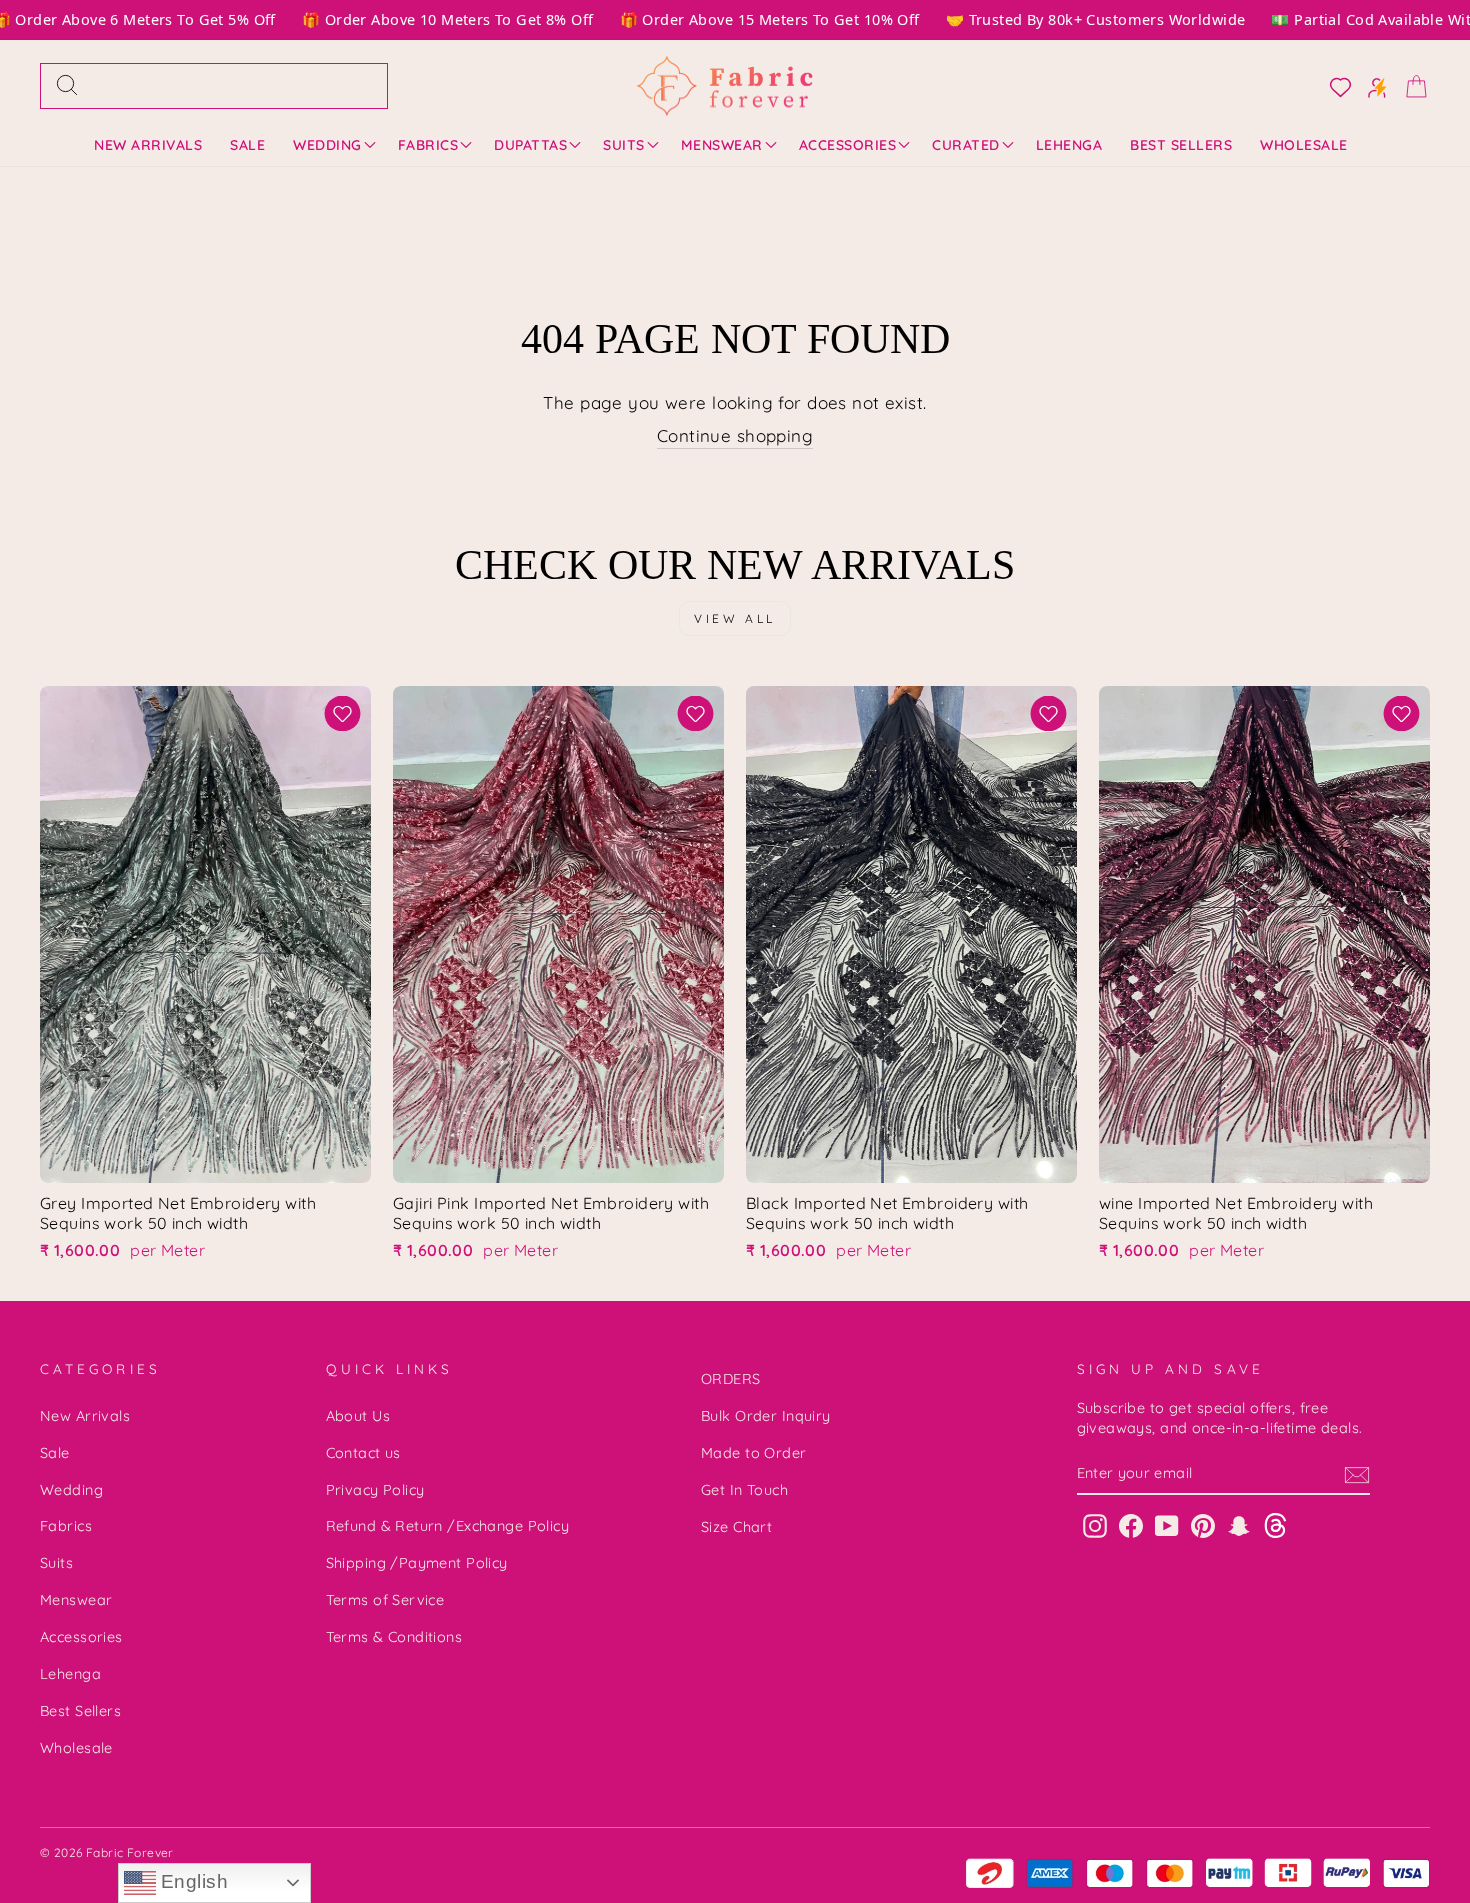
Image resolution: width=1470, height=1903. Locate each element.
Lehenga (1069, 145)
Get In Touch (744, 1490)
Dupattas (530, 145)
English (192, 1881)
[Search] (67, 86)
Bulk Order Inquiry (766, 1416)
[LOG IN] (1334, 86)
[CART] (1410, 85)
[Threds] (1275, 1524)
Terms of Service (385, 1600)
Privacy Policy (375, 1490)
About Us (358, 1416)
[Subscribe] (1357, 1474)
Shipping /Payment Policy (417, 1563)
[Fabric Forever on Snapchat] (1239, 1524)
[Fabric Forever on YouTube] (1167, 1524)
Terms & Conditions (394, 1637)
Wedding (327, 145)
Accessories (848, 145)
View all (735, 618)
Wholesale (1304, 145)
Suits (624, 145)
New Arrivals (148, 145)
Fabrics (428, 145)
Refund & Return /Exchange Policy (448, 1526)
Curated (966, 145)
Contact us (363, 1453)
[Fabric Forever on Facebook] (1131, 1524)
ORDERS (731, 1379)
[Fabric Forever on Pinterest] (1203, 1524)
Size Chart (736, 1527)
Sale (247, 145)
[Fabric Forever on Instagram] (1095, 1524)
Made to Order (754, 1453)
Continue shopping (735, 435)
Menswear (722, 145)
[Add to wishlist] (342, 713)
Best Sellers (1181, 145)
